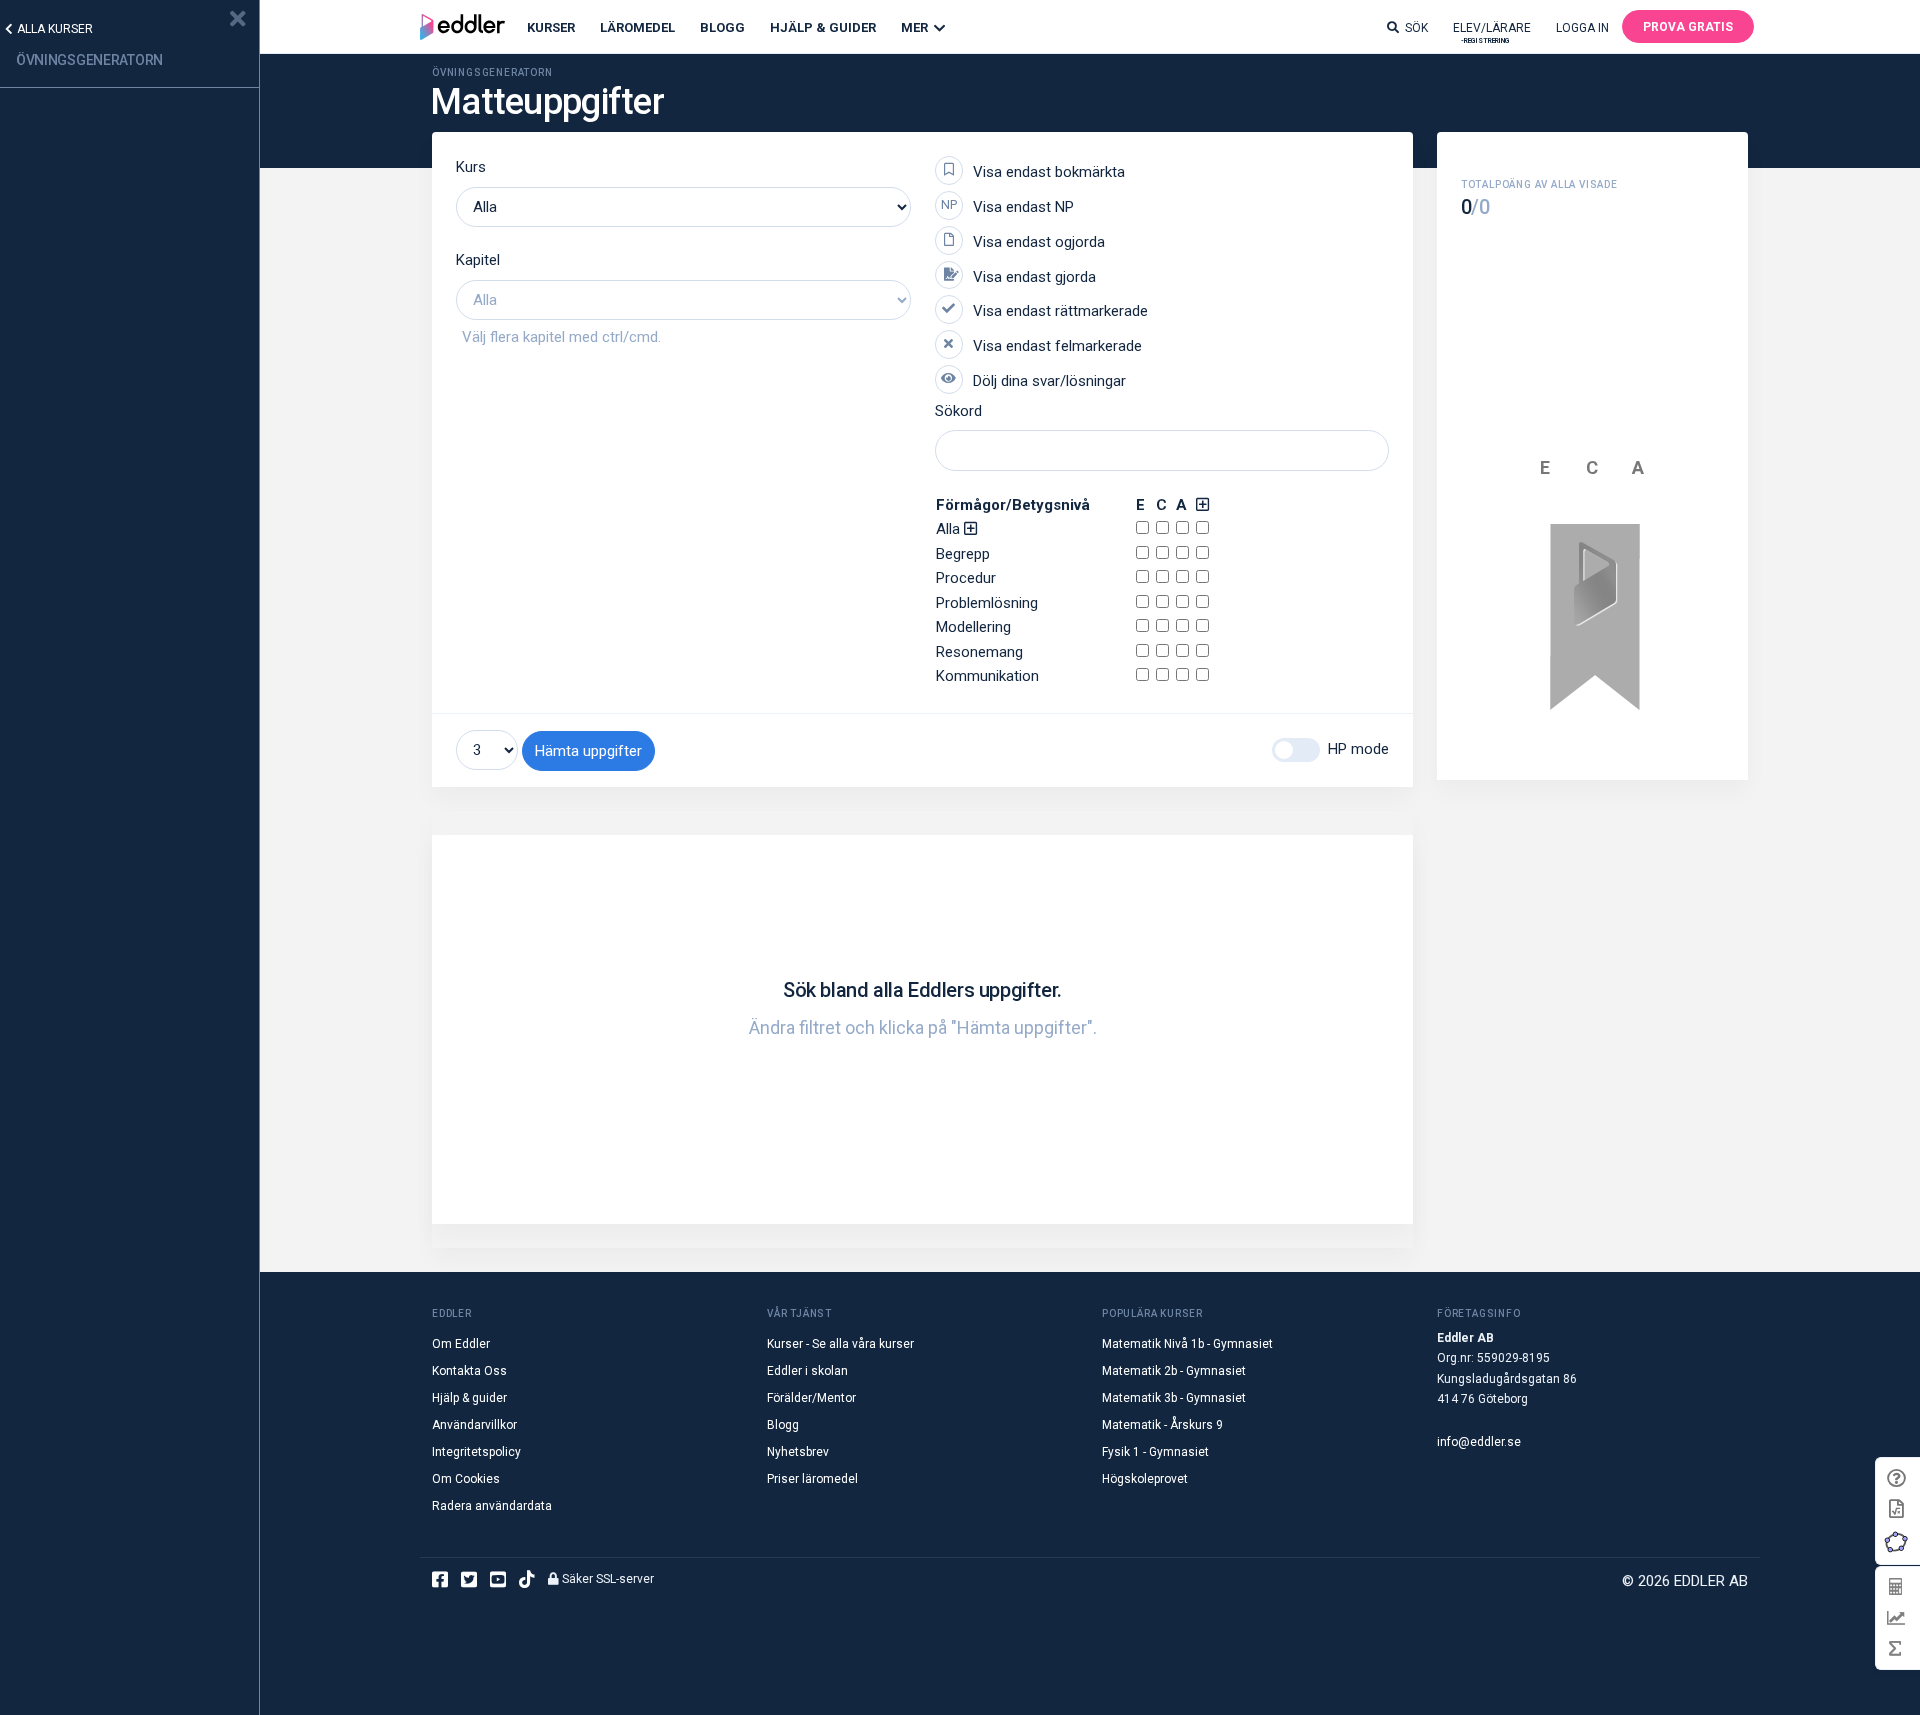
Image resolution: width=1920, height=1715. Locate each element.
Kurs (471, 167)
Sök (1416, 28)
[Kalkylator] (1895, 1586)
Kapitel (478, 260)
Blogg (722, 27)
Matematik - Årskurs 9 (1162, 1425)
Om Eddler (461, 1344)
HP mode (1358, 749)
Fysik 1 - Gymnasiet (1155, 1452)
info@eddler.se (1479, 1442)
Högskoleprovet (1145, 1479)
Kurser (551, 27)
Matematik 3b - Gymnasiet (1174, 1398)
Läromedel (637, 27)
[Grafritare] (1895, 1617)
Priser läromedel (812, 1479)
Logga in (1582, 28)
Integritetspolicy (476, 1452)
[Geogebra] (1896, 1541)
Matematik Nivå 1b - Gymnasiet (1187, 1344)
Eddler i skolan (807, 1371)
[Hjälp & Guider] (1896, 1478)
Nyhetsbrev (798, 1452)
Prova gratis (1688, 27)
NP (949, 204)
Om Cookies (466, 1479)
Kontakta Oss (469, 1371)
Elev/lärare (1492, 32)
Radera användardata (492, 1506)
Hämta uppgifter (588, 751)
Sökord (958, 411)
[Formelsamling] (1896, 1507)
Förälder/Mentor (811, 1398)
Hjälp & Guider (823, 27)
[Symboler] (1895, 1648)
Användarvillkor (474, 1425)
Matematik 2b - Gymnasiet (1174, 1371)
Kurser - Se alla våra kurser (840, 1344)
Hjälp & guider (469, 1398)
